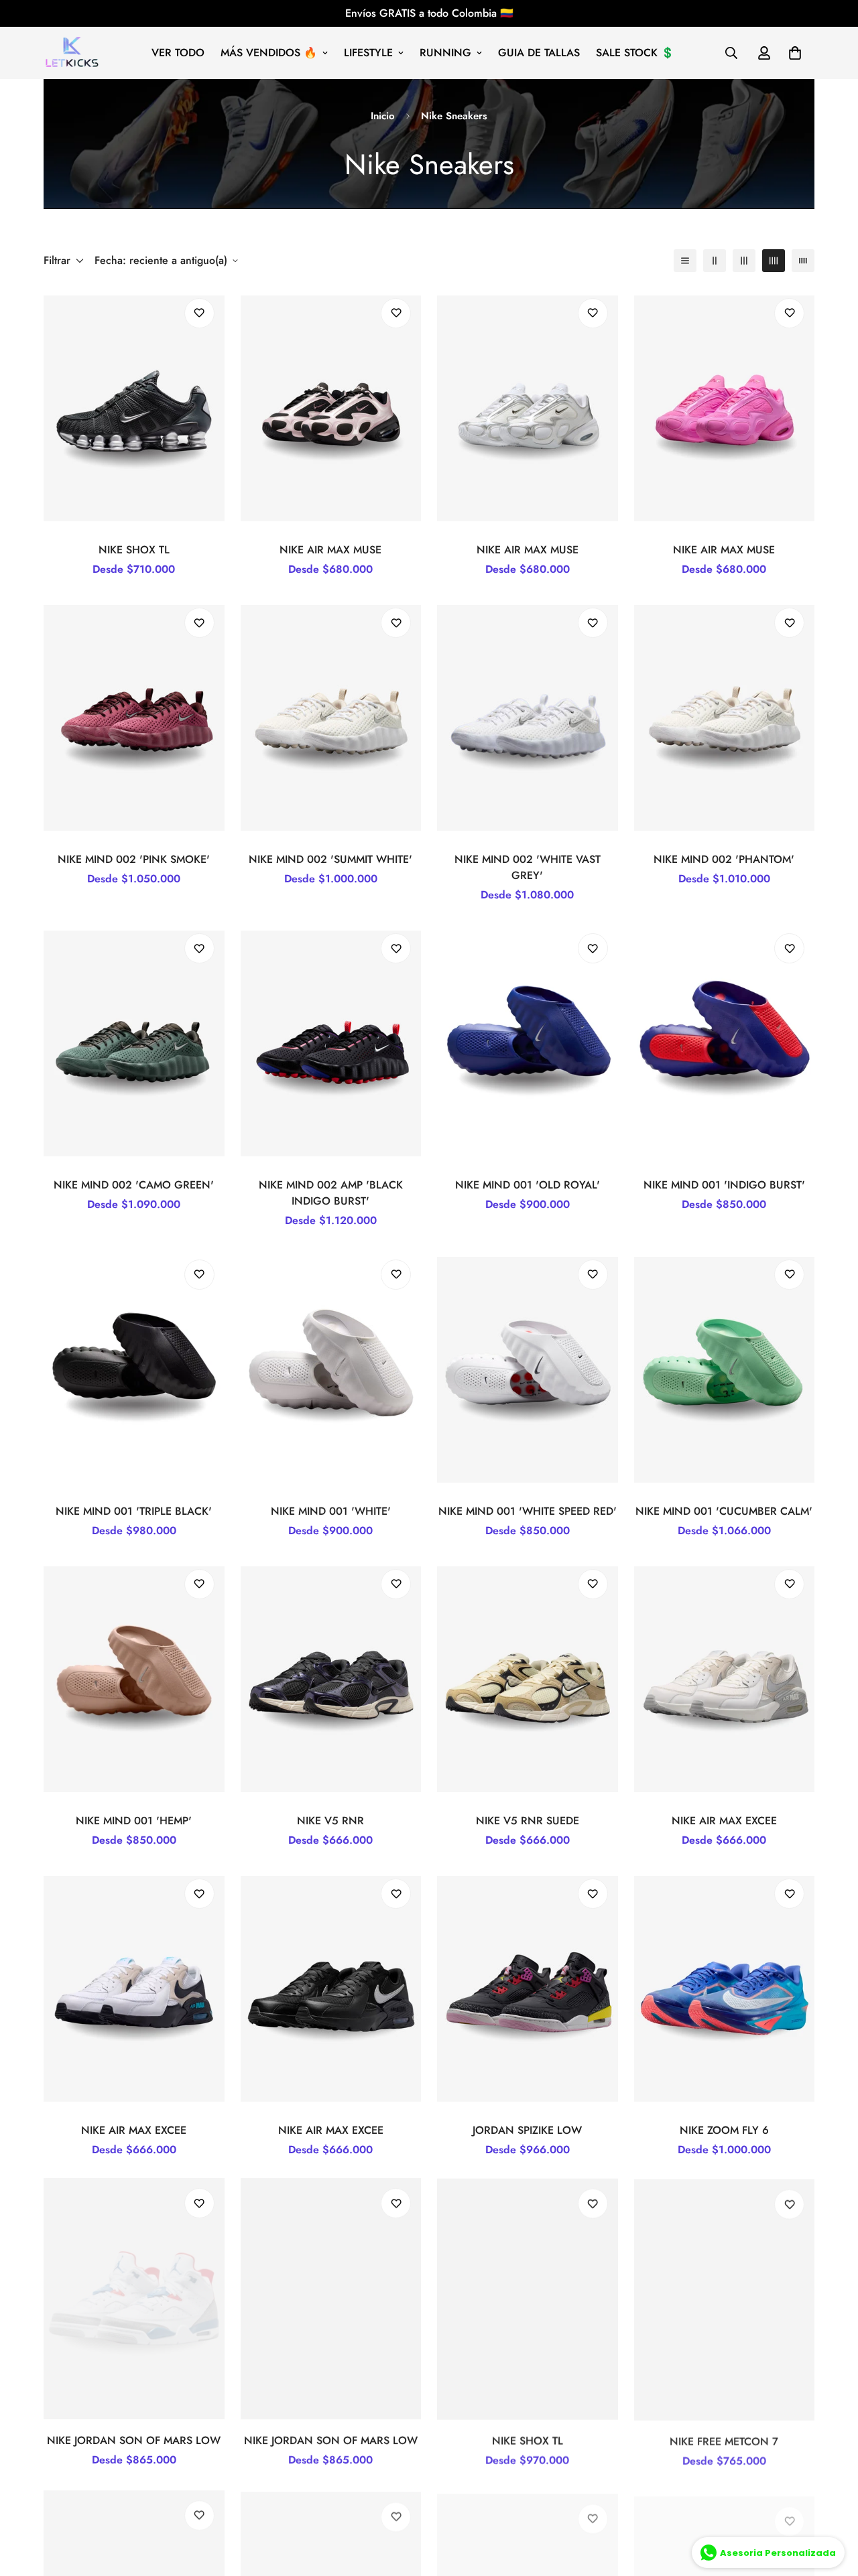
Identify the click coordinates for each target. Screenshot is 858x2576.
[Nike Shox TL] (134, 408)
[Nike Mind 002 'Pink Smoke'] (134, 718)
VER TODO (178, 53)
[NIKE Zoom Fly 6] (725, 1989)
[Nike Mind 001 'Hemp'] (134, 1679)
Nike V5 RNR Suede (528, 1821)
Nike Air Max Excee (724, 1821)
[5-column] (803, 261)
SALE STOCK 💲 (635, 53)
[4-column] (774, 261)
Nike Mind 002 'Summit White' (330, 859)
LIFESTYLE (368, 53)
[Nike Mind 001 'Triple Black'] (134, 1370)
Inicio (383, 116)
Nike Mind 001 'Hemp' (134, 1821)
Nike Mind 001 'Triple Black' (134, 1511)
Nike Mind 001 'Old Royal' (528, 1185)
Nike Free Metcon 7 (724, 2440)
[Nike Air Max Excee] (725, 1679)
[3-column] (744, 261)
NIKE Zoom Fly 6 (724, 2130)
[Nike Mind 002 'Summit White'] (331, 718)
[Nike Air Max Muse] (331, 408)
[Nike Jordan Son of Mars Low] (134, 2298)
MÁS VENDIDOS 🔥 (269, 53)
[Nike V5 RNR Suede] (528, 1679)
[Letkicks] (72, 53)
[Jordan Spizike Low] (528, 1989)
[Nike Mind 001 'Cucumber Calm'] (725, 1370)
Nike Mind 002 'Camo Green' (134, 1185)
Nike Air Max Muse (330, 550)
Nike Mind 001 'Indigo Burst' (724, 1185)
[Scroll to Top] (832, 2503)
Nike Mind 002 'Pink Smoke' (134, 859)
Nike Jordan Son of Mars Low (134, 2440)
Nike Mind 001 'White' (331, 1511)
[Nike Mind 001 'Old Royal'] (528, 1043)
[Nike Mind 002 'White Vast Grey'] (528, 718)
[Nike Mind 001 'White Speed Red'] (528, 1370)
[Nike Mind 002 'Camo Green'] (134, 1043)
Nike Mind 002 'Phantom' (724, 859)
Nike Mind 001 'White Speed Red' (528, 1511)
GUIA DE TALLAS (539, 53)
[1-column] (685, 261)
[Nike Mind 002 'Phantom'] (725, 718)
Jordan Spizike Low (527, 2130)
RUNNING (445, 53)
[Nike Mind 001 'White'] (331, 1370)
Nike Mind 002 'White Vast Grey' (528, 867)
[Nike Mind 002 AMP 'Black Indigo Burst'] (331, 1043)
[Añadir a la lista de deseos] (199, 313)
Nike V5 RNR (330, 1821)
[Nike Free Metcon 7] (725, 2298)
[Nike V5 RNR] (331, 1679)
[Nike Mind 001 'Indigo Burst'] (725, 1043)
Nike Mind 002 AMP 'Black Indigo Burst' (331, 1194)
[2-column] (715, 261)
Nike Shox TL (134, 550)
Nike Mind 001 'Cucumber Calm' (724, 1511)
